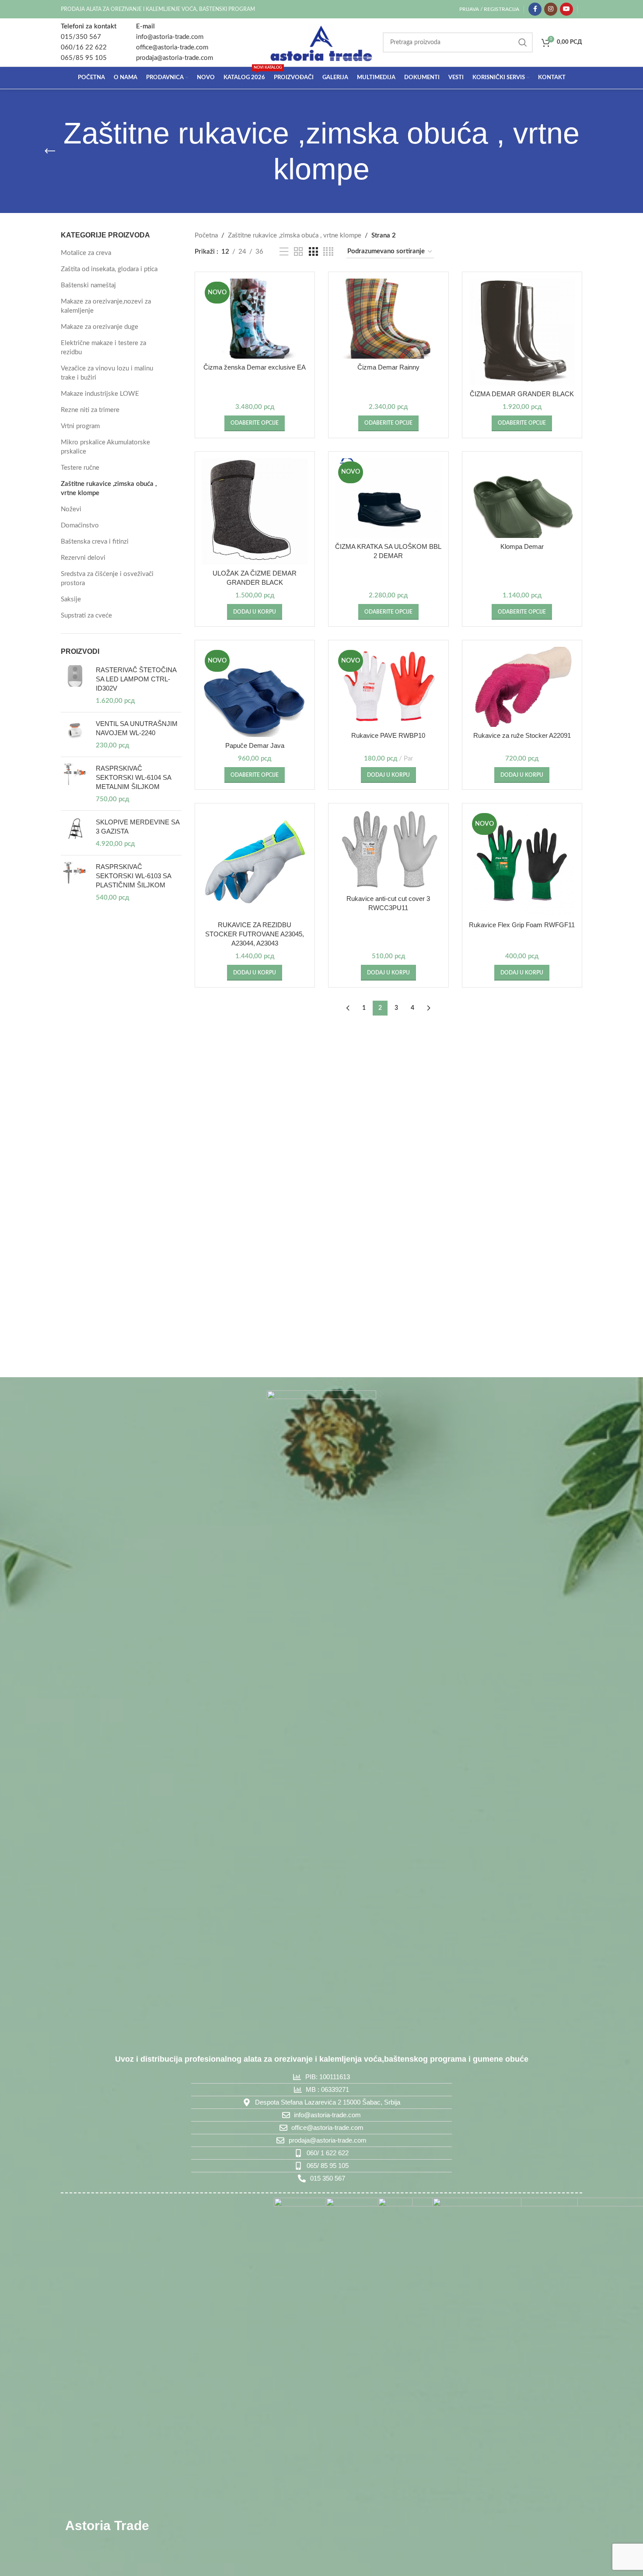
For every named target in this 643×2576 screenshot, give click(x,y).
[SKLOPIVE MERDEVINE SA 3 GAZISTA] (75, 833)
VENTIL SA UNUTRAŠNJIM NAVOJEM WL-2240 (137, 728)
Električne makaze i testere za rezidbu (103, 348)
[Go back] (50, 151)
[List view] (284, 252)
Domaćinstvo (80, 525)
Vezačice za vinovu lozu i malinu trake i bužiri (107, 373)
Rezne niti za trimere (90, 410)
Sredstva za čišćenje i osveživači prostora (107, 579)
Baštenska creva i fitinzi (95, 542)
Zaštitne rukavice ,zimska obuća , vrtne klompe (109, 489)
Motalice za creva (86, 253)
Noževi (71, 509)
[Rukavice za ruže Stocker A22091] (522, 687)
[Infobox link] (89, 42)
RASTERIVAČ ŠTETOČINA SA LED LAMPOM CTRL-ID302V (136, 679)
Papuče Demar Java (255, 745)
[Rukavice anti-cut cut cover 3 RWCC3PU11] (388, 850)
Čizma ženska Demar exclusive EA (255, 367)
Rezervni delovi (83, 558)
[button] (255, 612)
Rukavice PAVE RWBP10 (388, 735)
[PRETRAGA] (523, 42)
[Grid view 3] (313, 252)
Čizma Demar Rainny (388, 367)
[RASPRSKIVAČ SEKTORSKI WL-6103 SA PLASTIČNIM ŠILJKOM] (75, 882)
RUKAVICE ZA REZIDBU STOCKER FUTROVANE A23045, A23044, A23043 (255, 934)
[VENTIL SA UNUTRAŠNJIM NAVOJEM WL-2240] (75, 735)
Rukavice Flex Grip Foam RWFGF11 (522, 925)
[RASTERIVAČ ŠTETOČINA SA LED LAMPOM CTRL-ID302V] (75, 685)
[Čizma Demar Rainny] (388, 319)
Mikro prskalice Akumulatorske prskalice (105, 447)
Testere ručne (80, 468)
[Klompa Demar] (522, 498)
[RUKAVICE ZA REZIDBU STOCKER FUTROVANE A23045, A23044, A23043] (255, 863)
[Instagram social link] (551, 9)
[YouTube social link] (566, 9)
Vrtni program (80, 426)
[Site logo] (321, 42)
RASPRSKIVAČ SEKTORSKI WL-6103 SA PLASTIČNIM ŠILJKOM (133, 876)
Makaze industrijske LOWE (100, 394)
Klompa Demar (522, 546)
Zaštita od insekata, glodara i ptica (109, 269)
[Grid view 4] (328, 252)
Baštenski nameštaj (88, 285)
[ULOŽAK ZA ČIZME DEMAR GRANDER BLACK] (255, 512)
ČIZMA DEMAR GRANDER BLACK (522, 394)
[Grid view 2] (298, 252)
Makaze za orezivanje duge (100, 327)
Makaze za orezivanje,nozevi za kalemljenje (106, 306)
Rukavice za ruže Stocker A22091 (522, 735)
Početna (206, 236)
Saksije (71, 599)
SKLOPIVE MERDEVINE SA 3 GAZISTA (138, 827)
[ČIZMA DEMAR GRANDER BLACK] (522, 332)
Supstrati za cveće (86, 616)
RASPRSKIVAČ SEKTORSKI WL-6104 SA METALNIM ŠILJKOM (133, 777)
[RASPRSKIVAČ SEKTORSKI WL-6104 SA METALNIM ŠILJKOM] (75, 784)
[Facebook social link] (535, 9)
